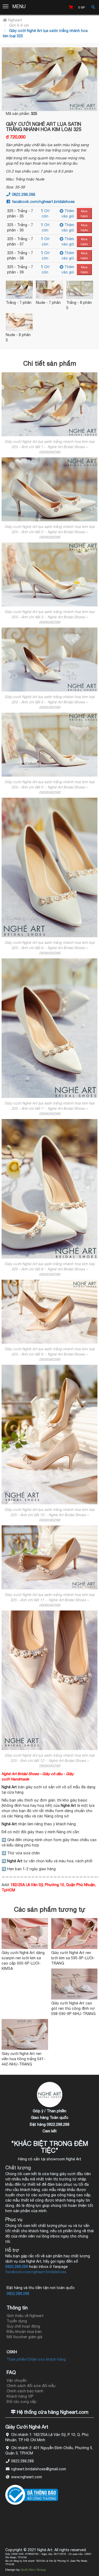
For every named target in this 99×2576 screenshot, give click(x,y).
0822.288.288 (23, 194)
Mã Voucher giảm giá (24, 2337)
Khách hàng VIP (20, 2396)
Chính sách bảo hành (25, 2391)
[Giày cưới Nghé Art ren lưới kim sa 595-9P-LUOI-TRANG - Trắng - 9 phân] (74, 1934)
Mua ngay (84, 213)
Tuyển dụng (17, 2321)
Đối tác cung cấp (22, 2402)
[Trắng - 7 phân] (19, 290)
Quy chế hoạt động (23, 2326)
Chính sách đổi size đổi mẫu (31, 2386)
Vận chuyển (17, 2380)
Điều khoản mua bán (24, 2332)
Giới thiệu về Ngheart (25, 2316)
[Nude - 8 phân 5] (19, 322)
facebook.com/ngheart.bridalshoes (43, 201)
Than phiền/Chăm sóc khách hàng (36, 2359)
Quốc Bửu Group (33, 2570)
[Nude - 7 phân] (49, 290)
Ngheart (15, 20)
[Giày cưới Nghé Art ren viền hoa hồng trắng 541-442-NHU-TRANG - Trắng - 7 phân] (25, 2034)
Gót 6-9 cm (19, 25)
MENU (19, 6)
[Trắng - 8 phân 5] (80, 290)
